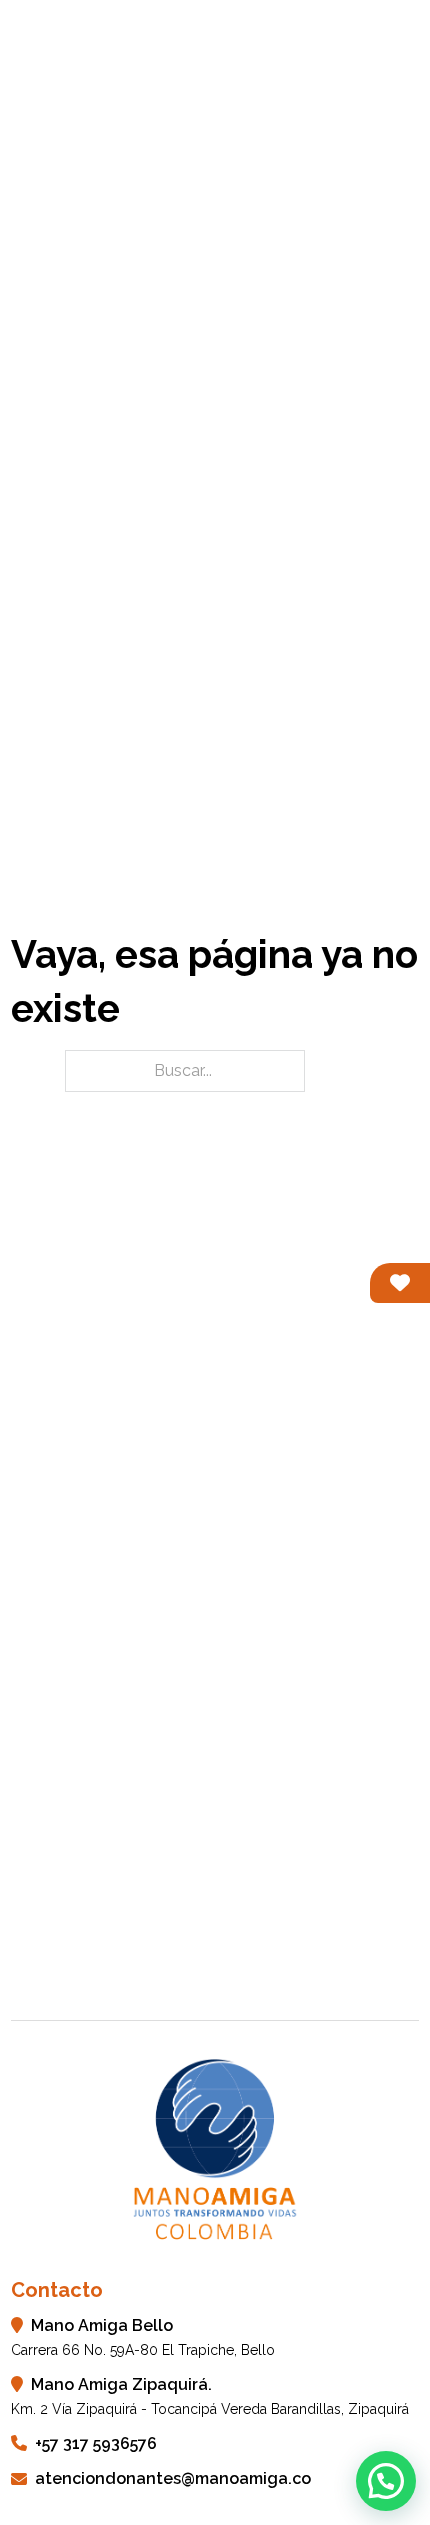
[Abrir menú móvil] (409, 45)
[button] (386, 2481)
